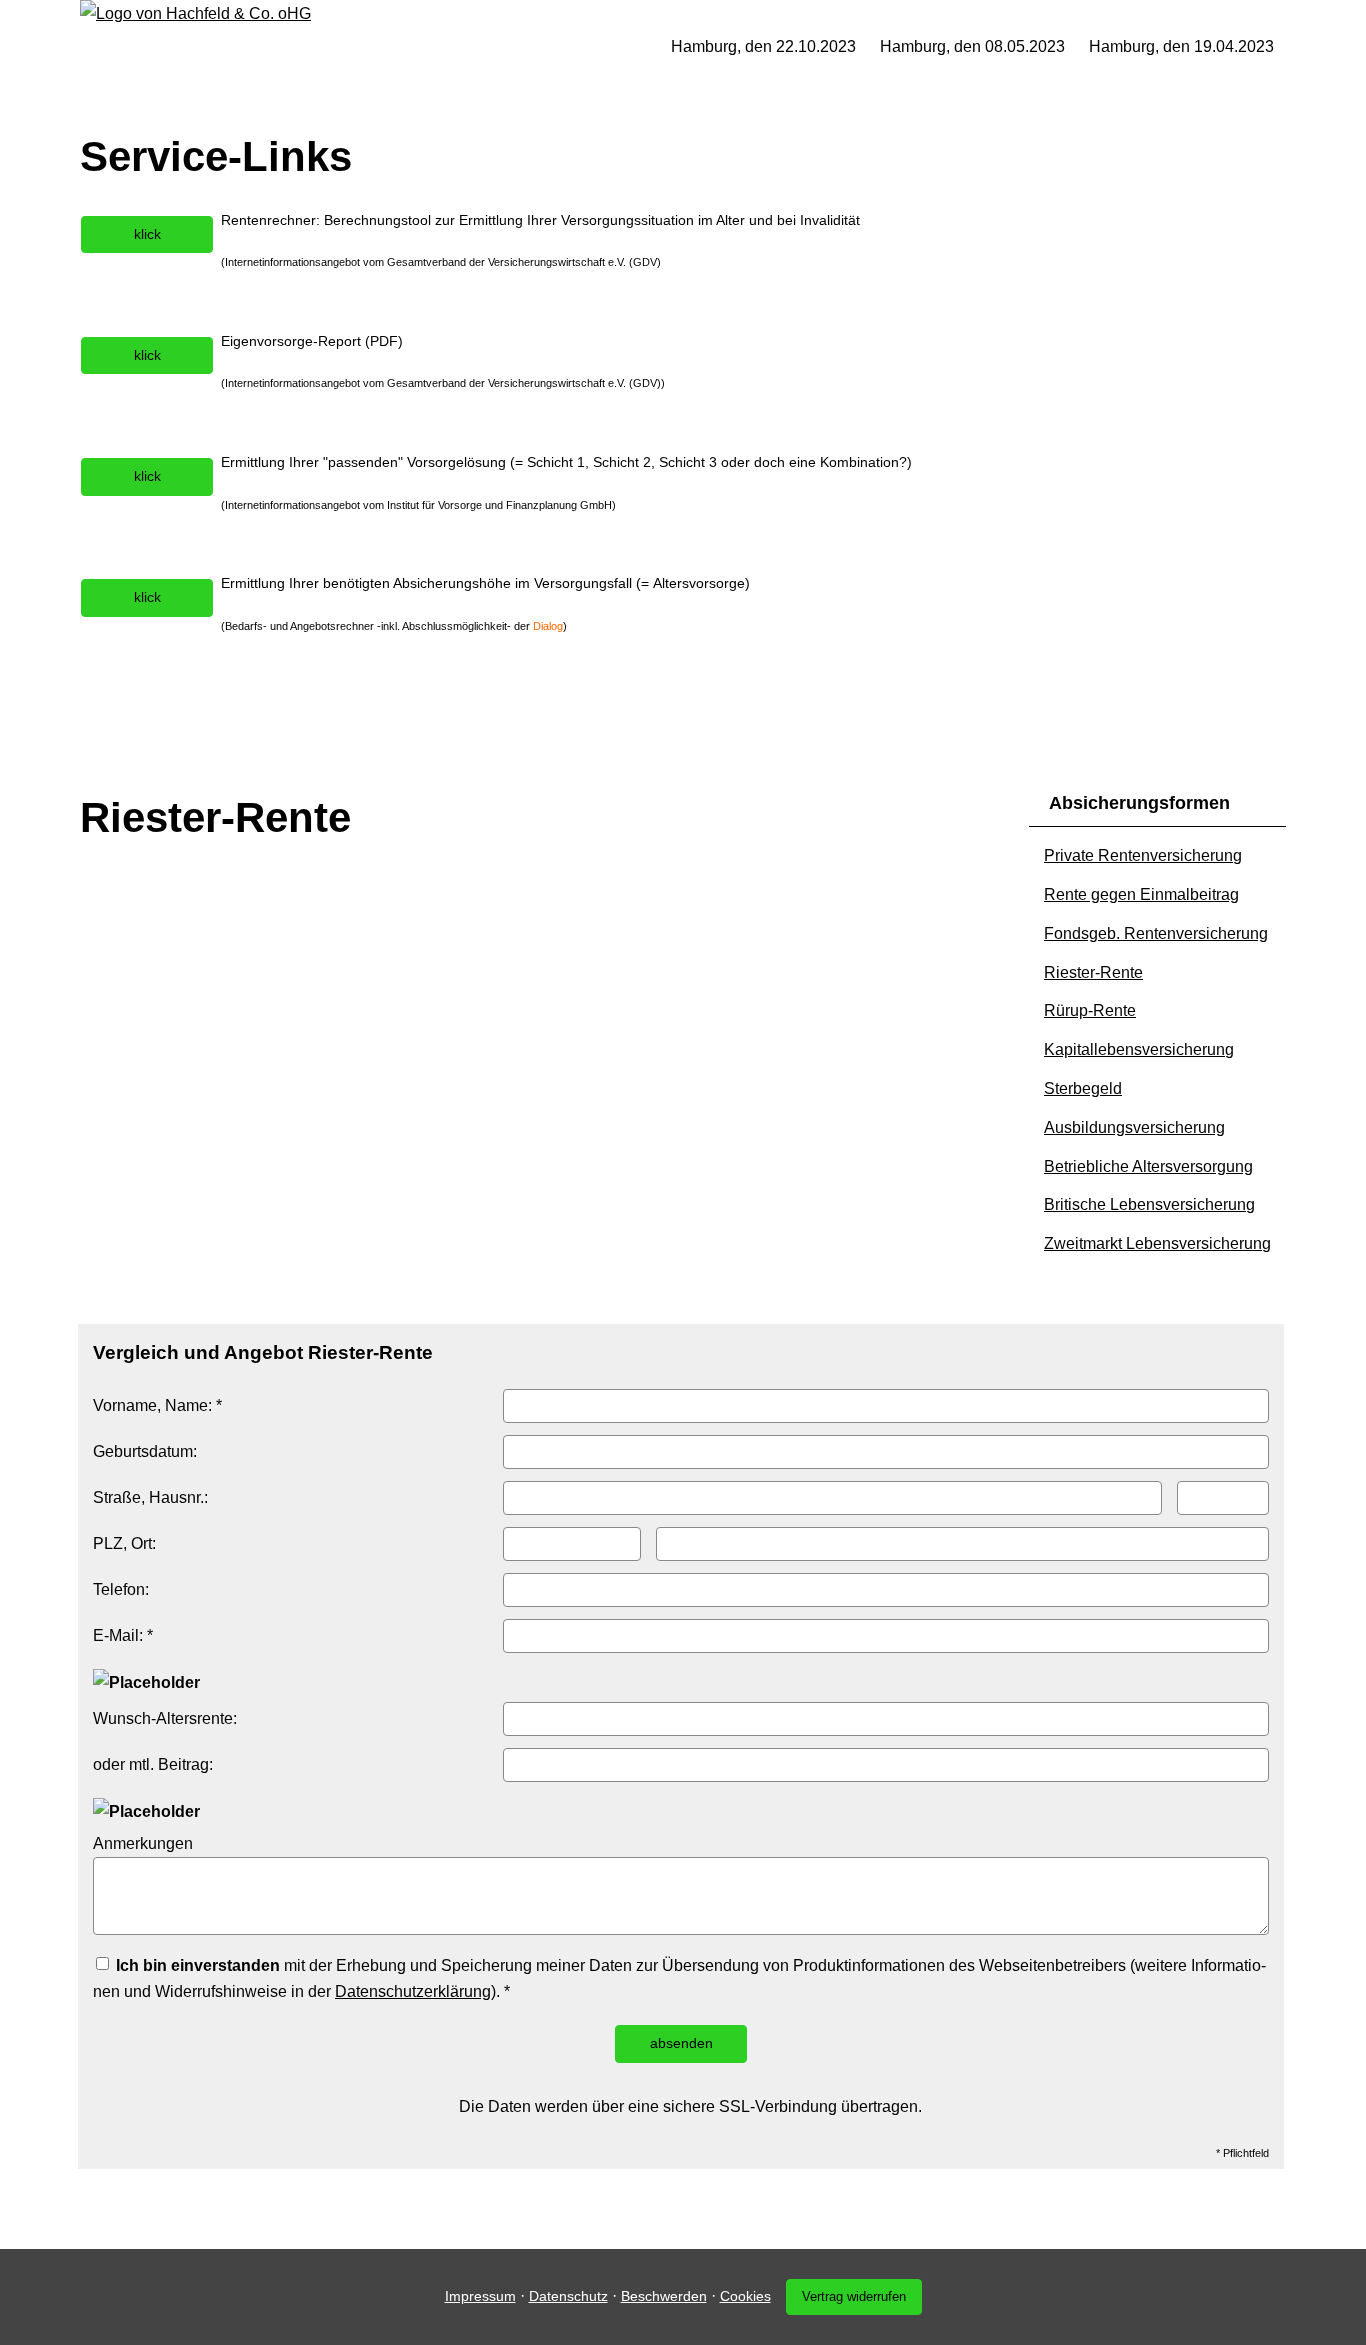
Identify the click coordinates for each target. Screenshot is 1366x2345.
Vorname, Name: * (157, 1405)
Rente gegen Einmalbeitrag (1141, 894)
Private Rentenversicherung (1143, 855)
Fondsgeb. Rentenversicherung (1156, 933)
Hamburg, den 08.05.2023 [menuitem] (972, 46)
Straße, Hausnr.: (150, 1497)
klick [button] (147, 234)
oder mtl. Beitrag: (153, 1764)
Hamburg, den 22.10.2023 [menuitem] (763, 46)
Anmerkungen (143, 1843)
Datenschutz (568, 2296)
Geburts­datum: (145, 1451)
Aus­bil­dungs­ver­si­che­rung (1134, 1127)
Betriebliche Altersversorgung (1148, 1166)
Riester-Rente (1093, 972)
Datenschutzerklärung (413, 1991)
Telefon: (121, 1589)
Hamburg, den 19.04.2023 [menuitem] (1181, 46)
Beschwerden (664, 2296)
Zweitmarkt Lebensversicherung (1157, 1243)
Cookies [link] (745, 2296)
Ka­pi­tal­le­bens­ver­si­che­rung (1139, 1049)
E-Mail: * (123, 1635)
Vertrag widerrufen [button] (854, 2296)
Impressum (480, 2296)
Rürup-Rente (1090, 1010)
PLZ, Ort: (124, 1543)
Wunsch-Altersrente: (165, 1718)
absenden (681, 2043)
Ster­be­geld (1083, 1088)
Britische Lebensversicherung (1149, 1204)
